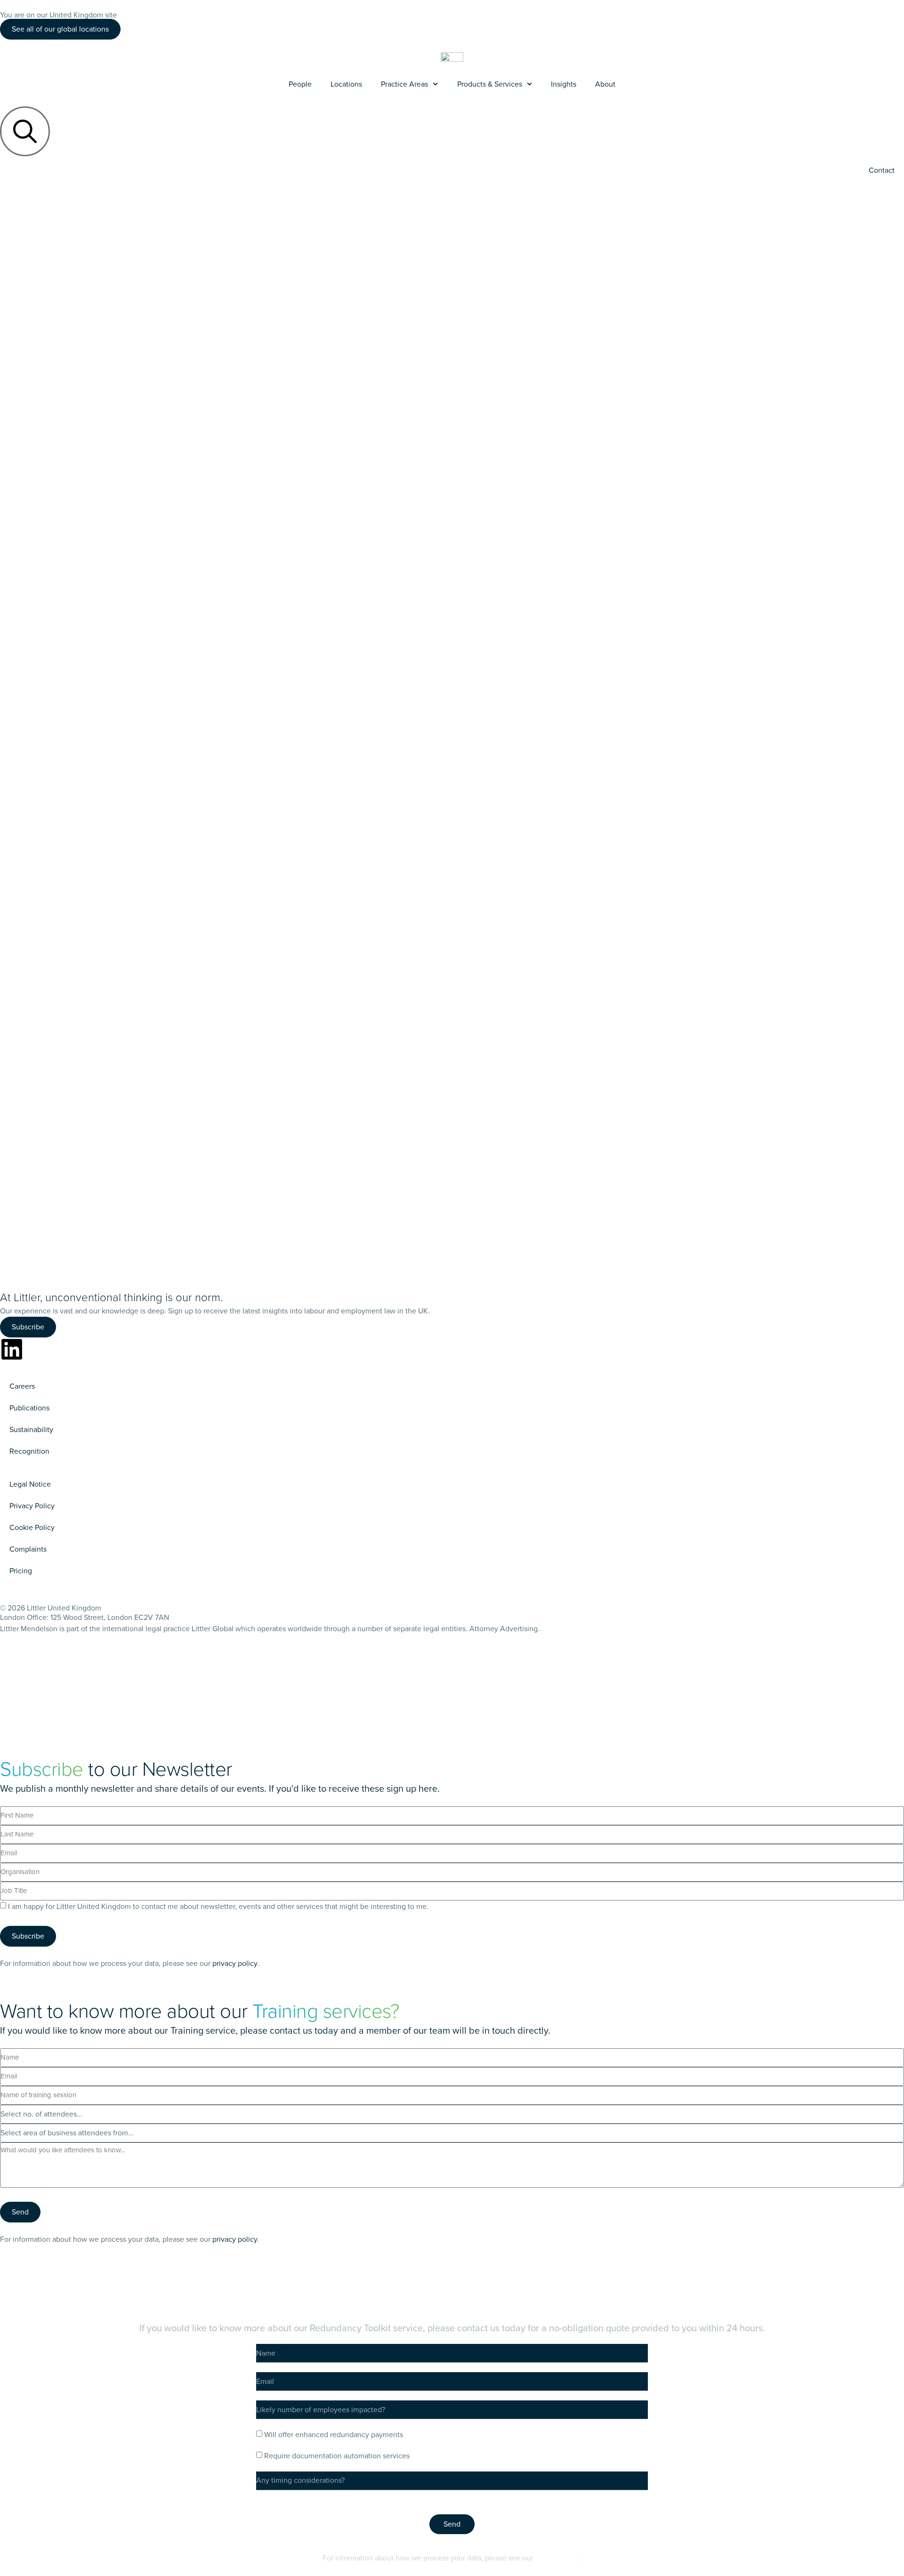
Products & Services (490, 84)
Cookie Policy (32, 1527)
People (300, 84)
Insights (564, 84)
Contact (882, 170)
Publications (29, 1408)
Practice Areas (404, 84)
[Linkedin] (12, 1349)
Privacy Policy (32, 1506)
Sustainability (31, 1429)
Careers (22, 1386)
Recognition (29, 1451)
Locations (346, 84)
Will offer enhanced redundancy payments (334, 2435)
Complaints (28, 1549)
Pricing (21, 1571)
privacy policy (235, 1963)
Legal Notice (30, 1484)
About (605, 84)
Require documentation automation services (337, 2456)
